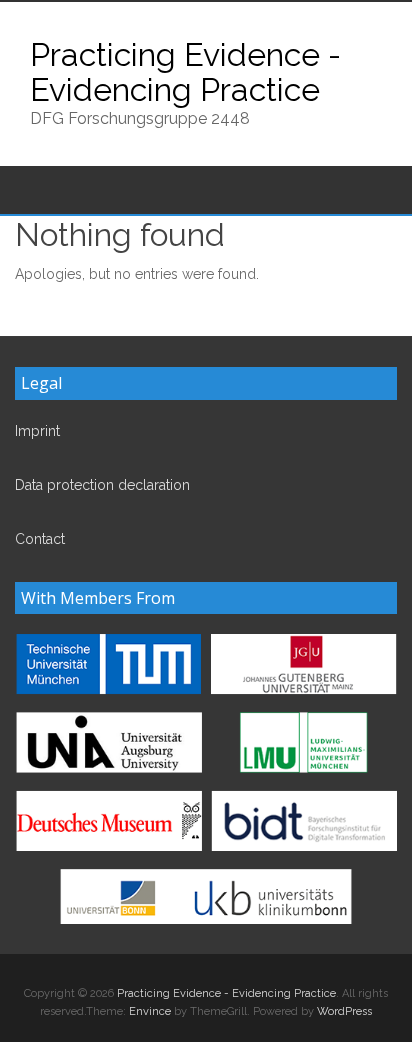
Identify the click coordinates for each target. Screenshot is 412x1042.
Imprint (37, 431)
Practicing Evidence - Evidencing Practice (185, 72)
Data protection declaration (102, 485)
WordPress (344, 1011)
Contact (40, 539)
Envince (150, 1011)
